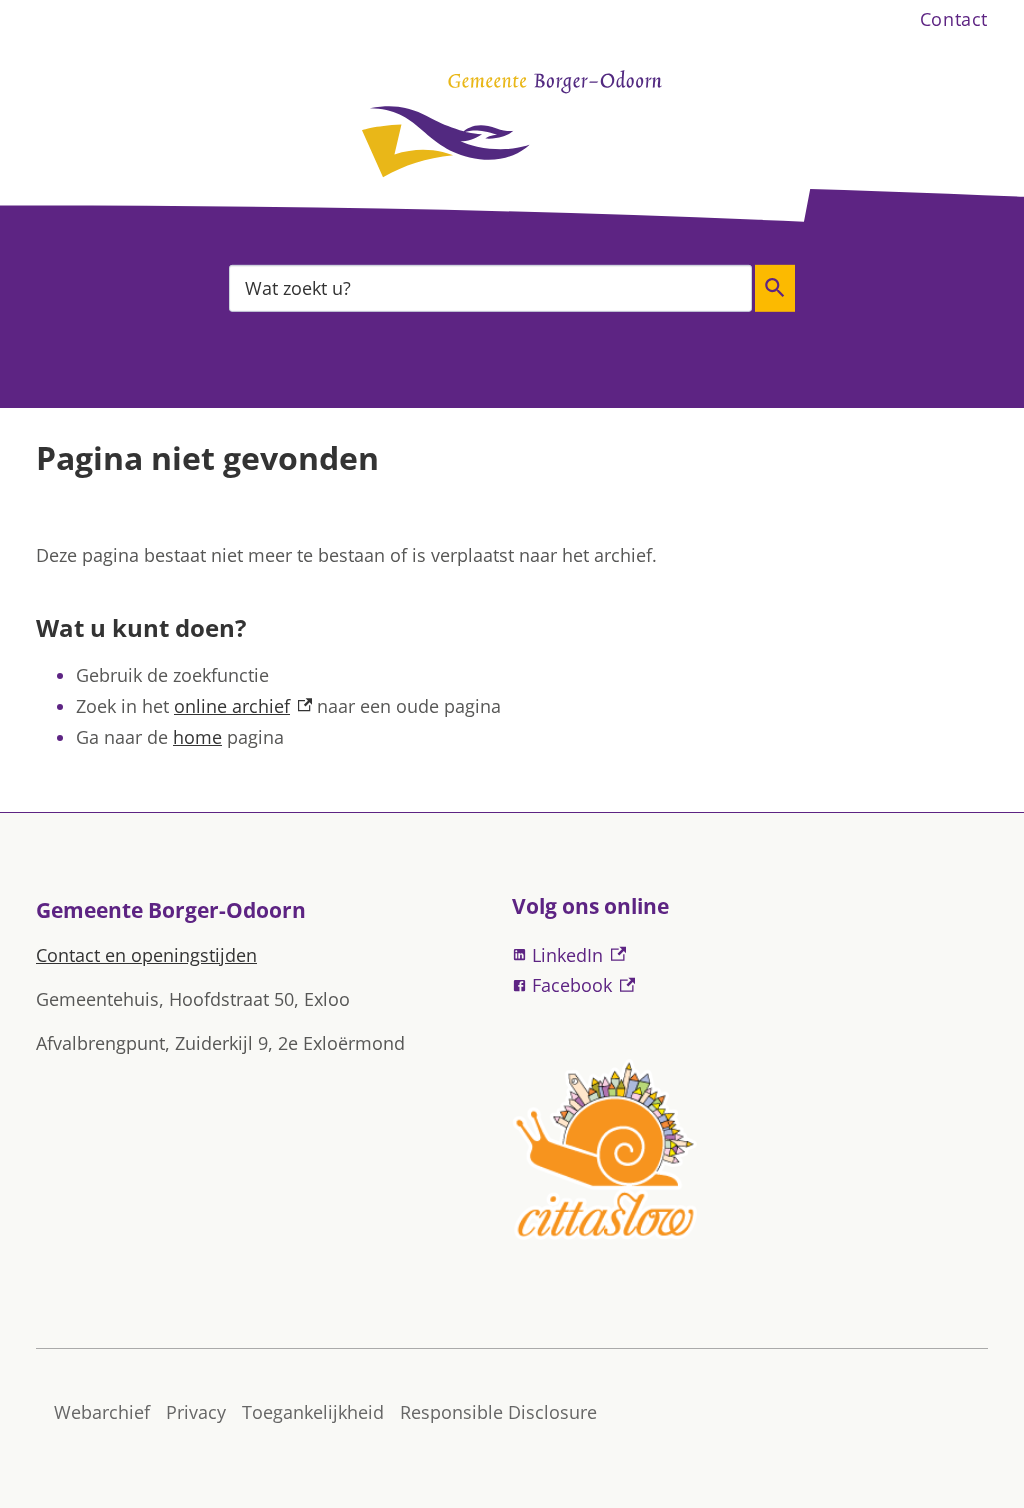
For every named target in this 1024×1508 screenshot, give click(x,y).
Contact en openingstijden (146, 955)
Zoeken (775, 288)
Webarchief (102, 1412)
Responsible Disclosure (498, 1412)
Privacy (196, 1412)
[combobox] (490, 287)
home (197, 737)
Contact (954, 19)
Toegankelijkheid (313, 1412)
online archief (243, 706)
